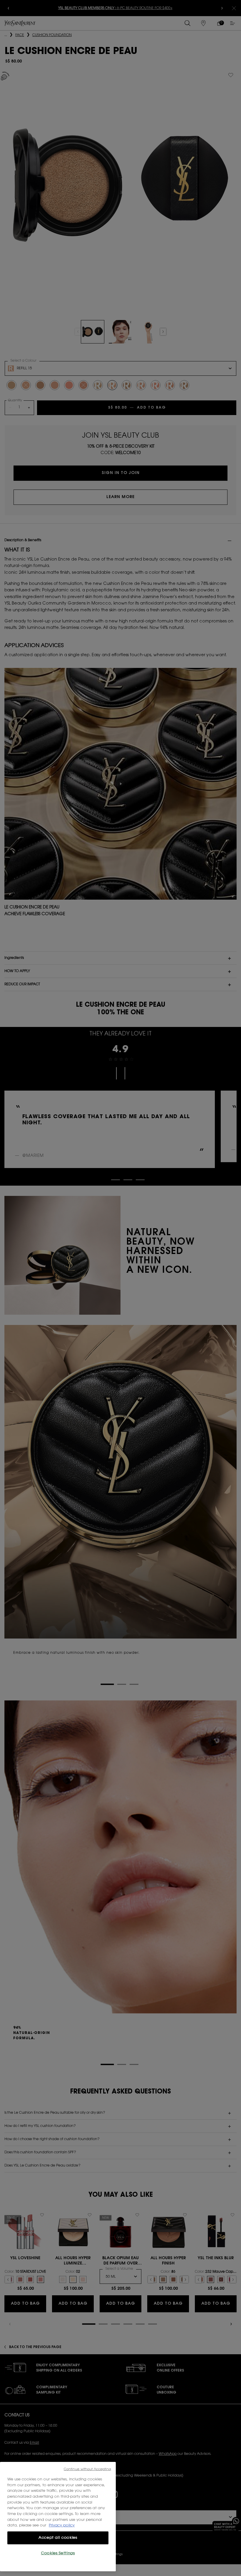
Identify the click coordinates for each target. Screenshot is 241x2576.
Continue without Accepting (88, 2469)
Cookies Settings (58, 2553)
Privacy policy (62, 2525)
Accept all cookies (58, 2538)
